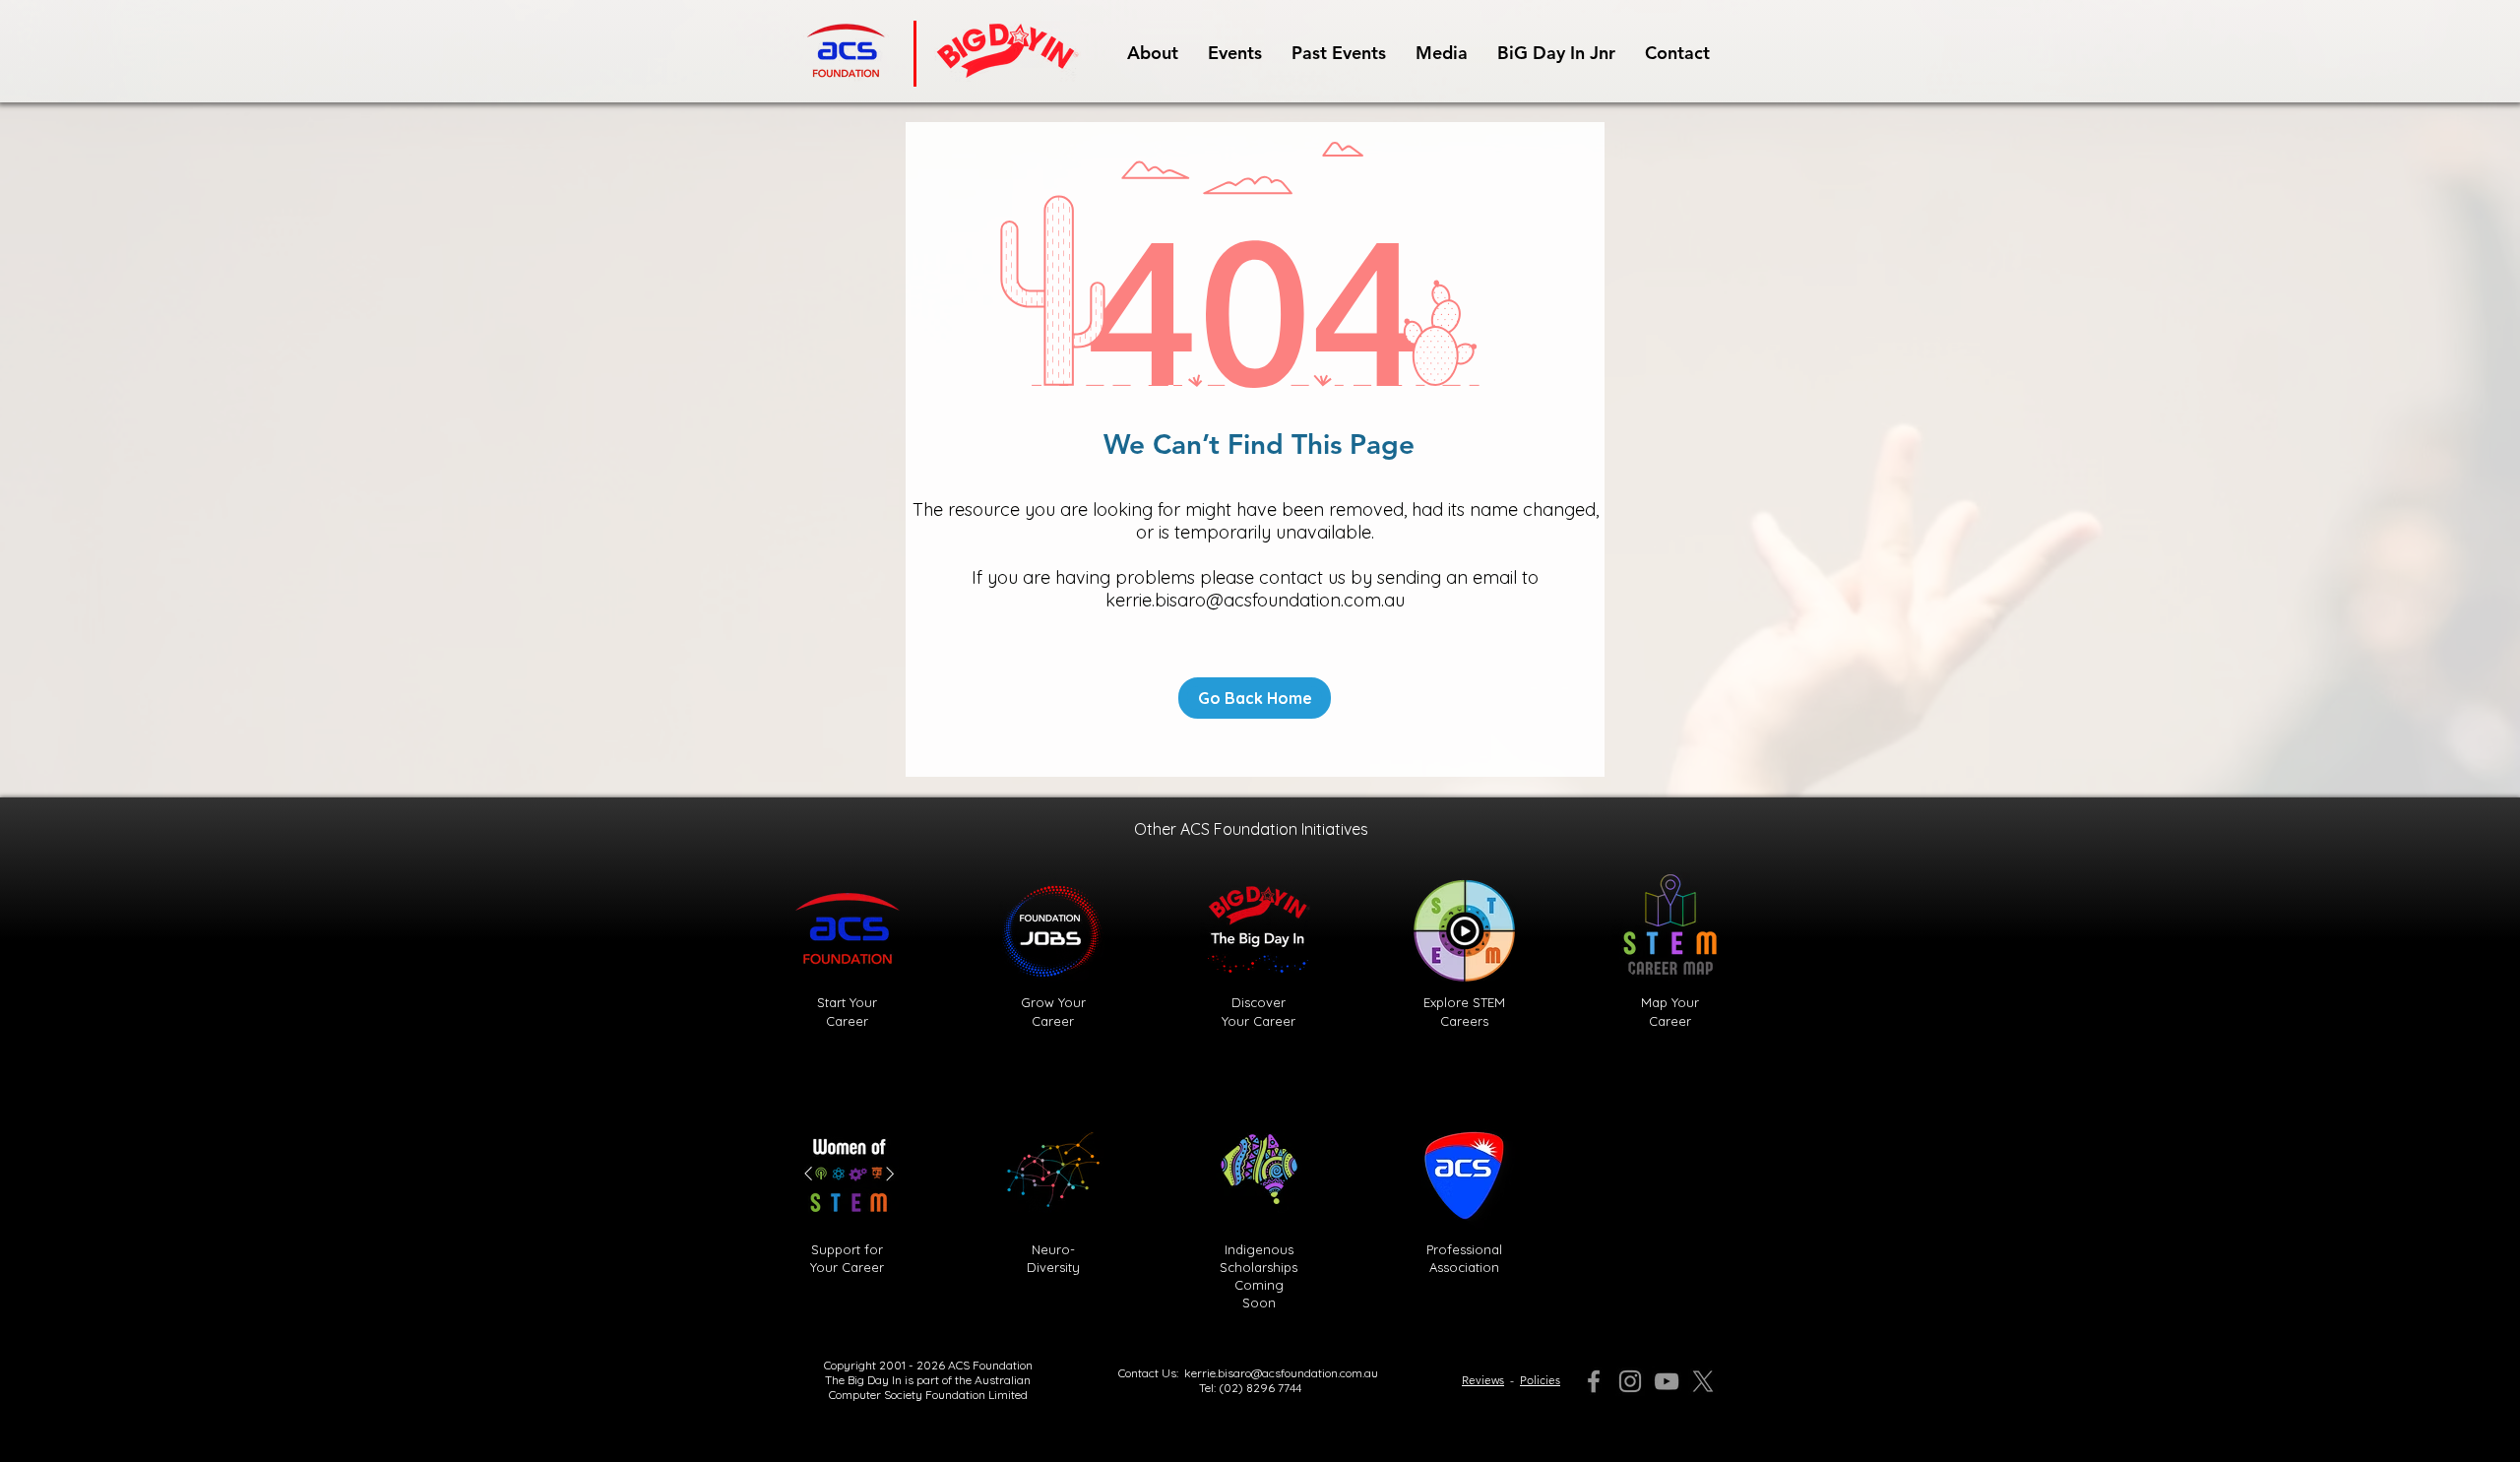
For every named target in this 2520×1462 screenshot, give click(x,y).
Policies (1540, 1380)
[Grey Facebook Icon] (1594, 1381)
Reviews (1483, 1380)
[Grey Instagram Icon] (1630, 1381)
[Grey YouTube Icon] (1667, 1381)
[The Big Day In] (1703, 1381)
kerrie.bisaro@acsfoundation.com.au (1255, 600)
